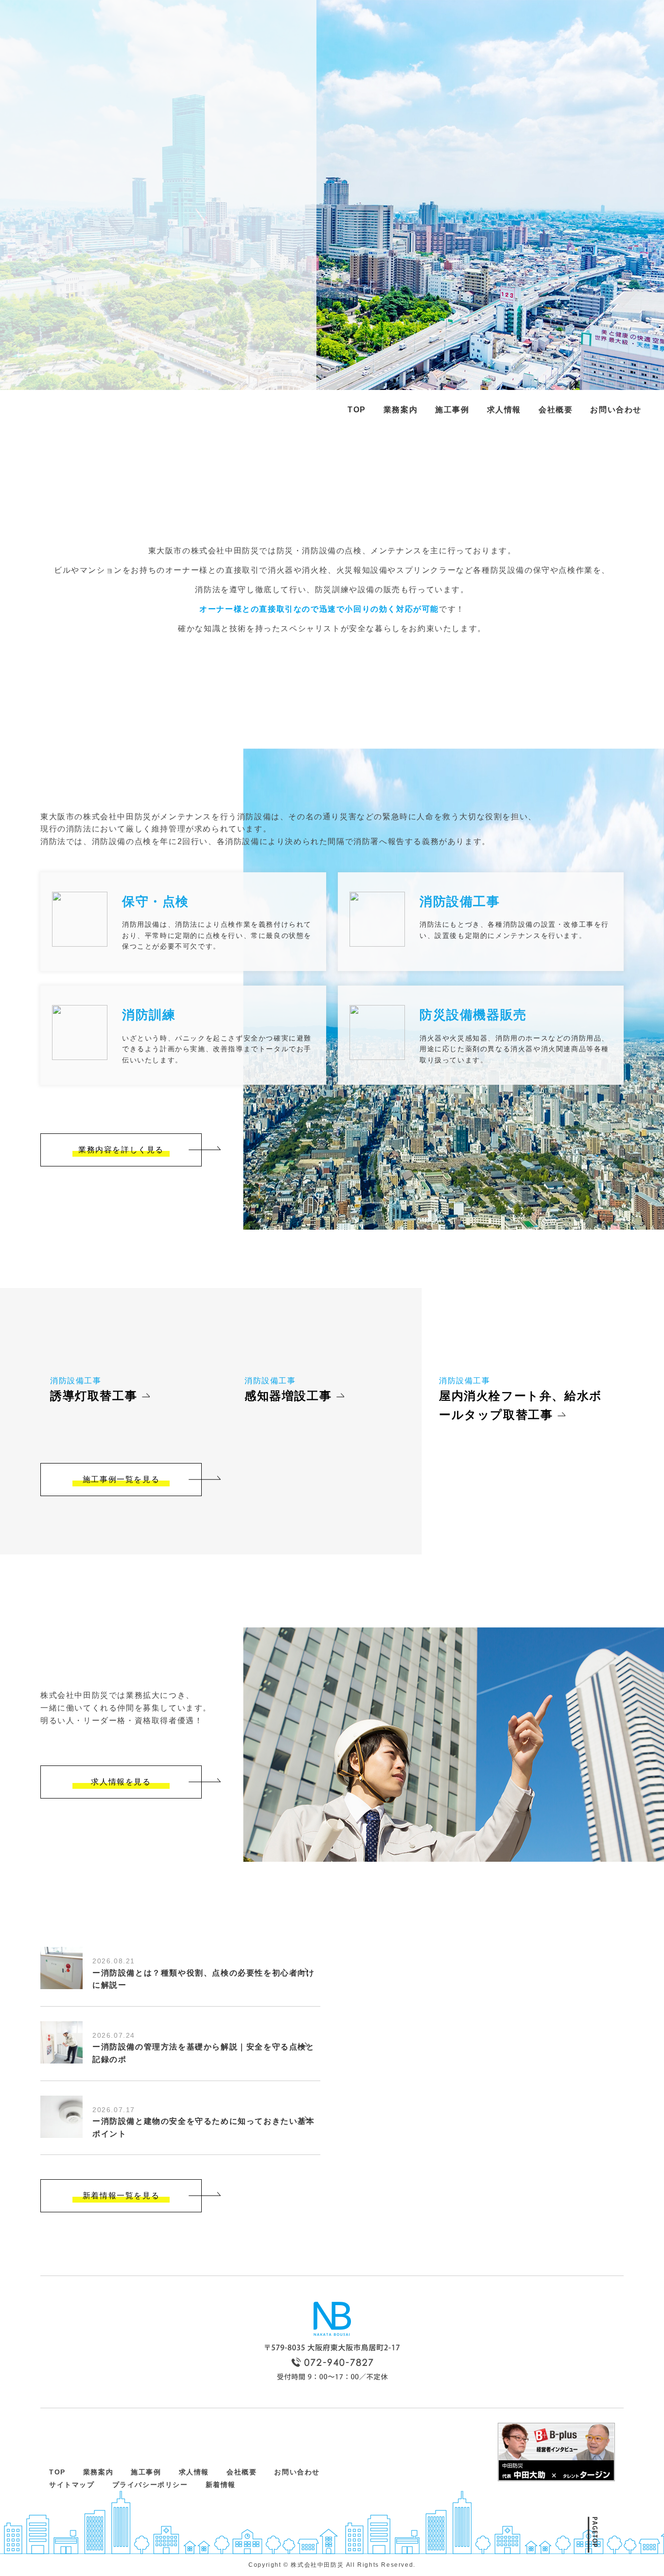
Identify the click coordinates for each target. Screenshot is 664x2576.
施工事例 (452, 410)
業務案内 (401, 410)
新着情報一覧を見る (121, 2196)
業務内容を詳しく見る (121, 1150)
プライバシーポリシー (150, 2485)
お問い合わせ (616, 410)
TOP (357, 410)
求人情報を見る (121, 1782)
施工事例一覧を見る (121, 1479)
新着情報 (221, 2485)
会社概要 (556, 410)
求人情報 (504, 410)
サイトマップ (72, 2485)
